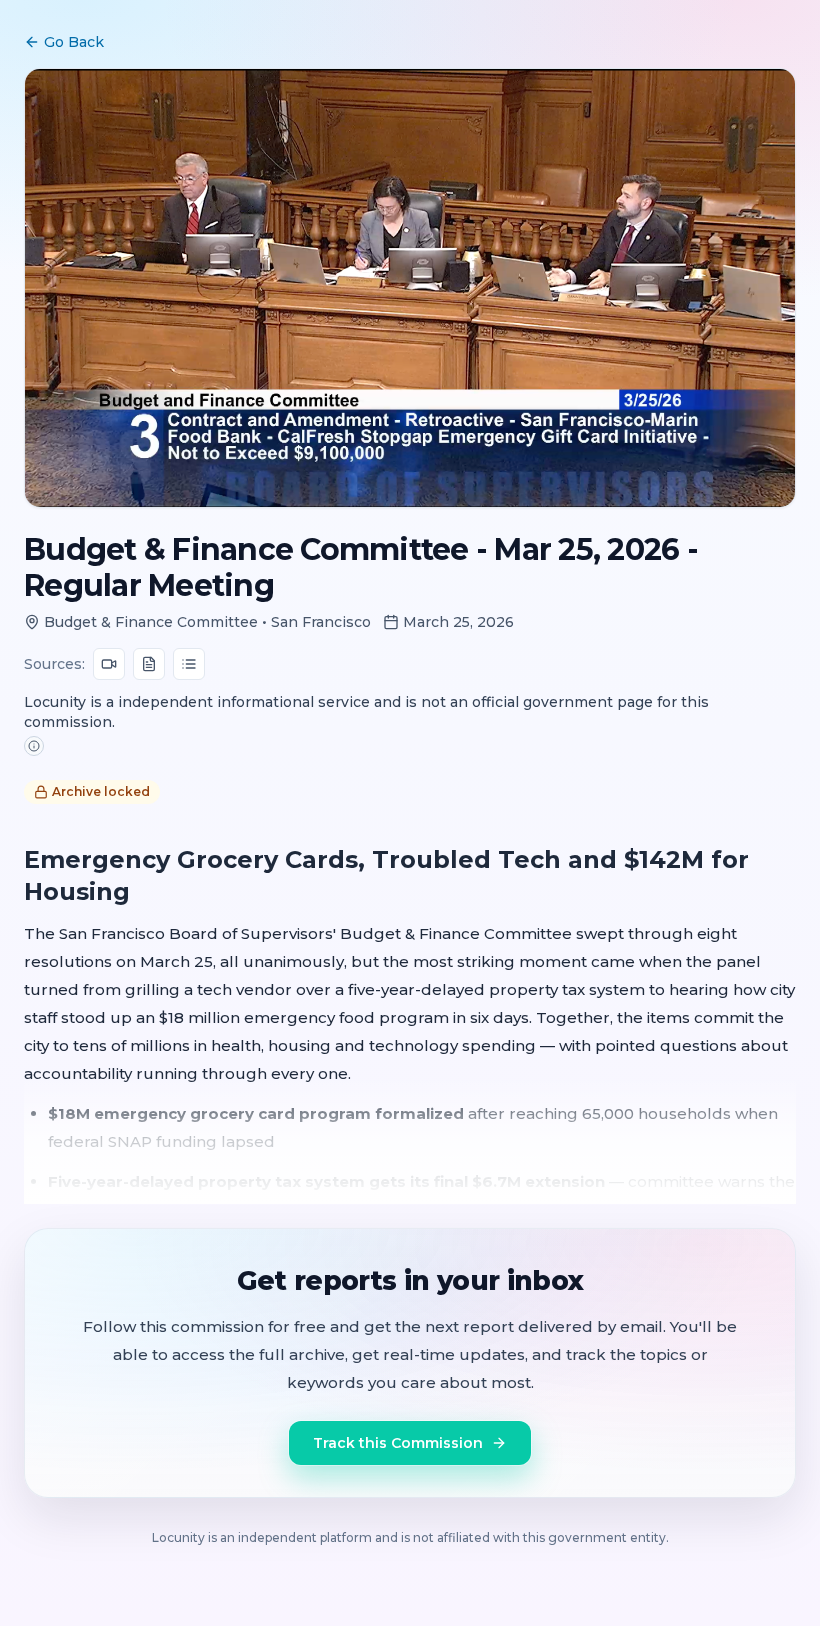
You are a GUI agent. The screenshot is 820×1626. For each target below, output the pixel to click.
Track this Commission (398, 1443)
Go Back (74, 42)
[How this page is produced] (34, 746)
